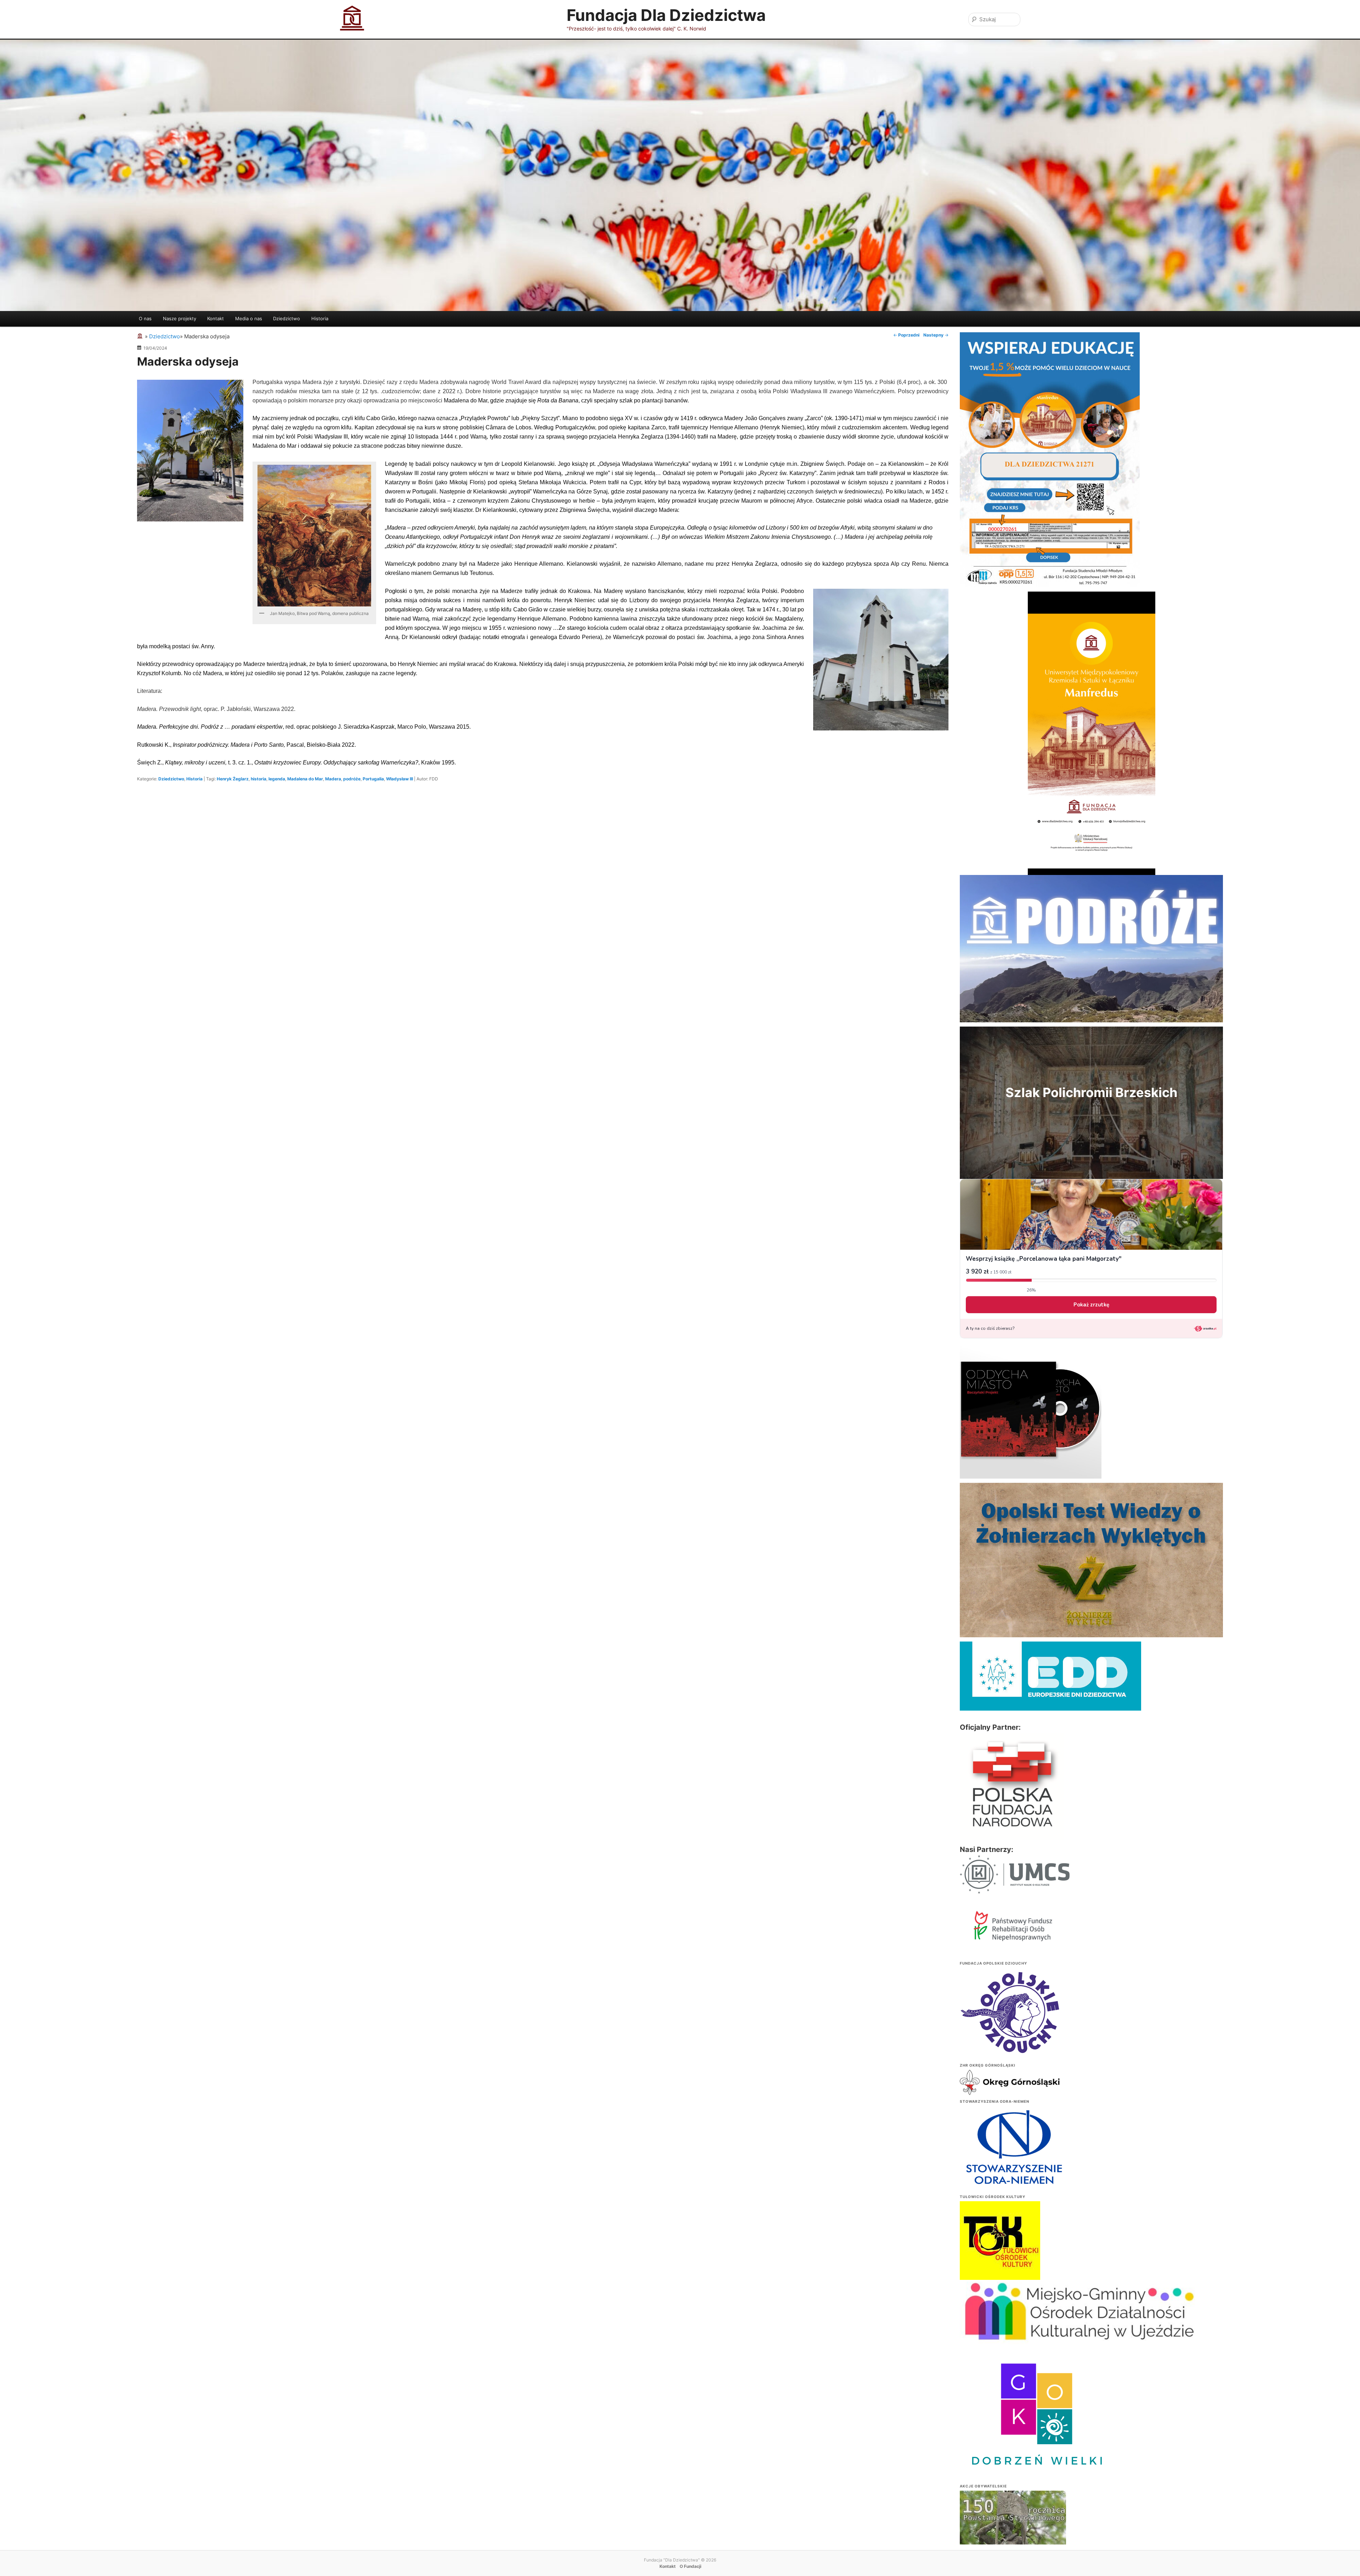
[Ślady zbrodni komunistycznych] (1013, 2532)
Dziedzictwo (287, 318)
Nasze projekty (180, 318)
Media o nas (249, 318)
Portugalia (373, 779)
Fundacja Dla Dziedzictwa (666, 15)
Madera (333, 779)
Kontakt (216, 318)
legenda (277, 779)
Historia (320, 318)
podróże (352, 779)
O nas (145, 318)
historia (259, 779)
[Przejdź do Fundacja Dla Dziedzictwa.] (141, 336)
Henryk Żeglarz (233, 779)
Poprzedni (906, 335)
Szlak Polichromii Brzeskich (1091, 1092)
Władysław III (399, 779)
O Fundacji (690, 2566)
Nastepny (936, 335)
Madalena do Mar (305, 779)
